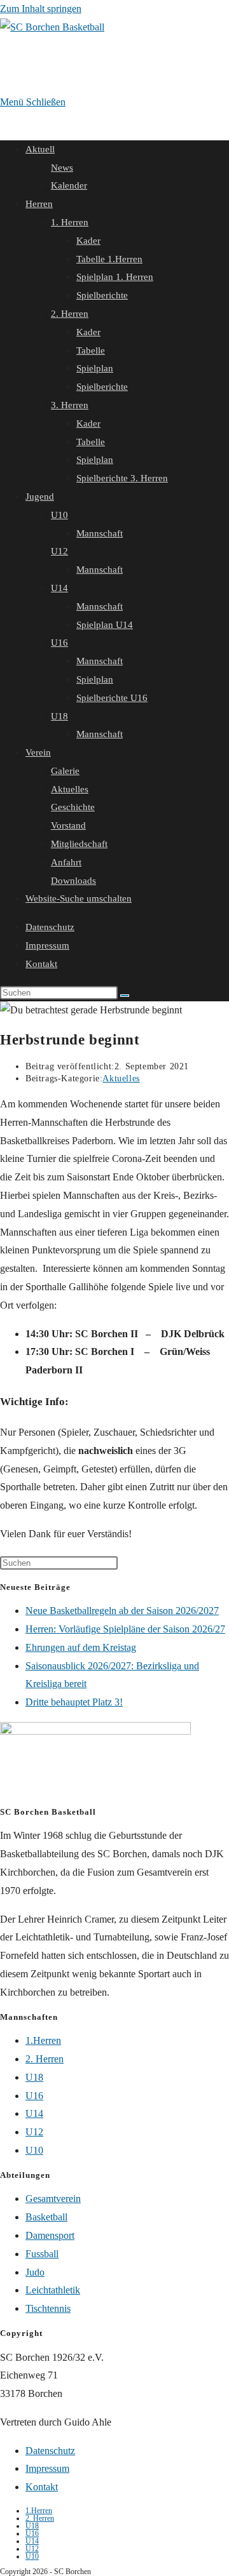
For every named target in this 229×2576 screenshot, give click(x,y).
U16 (59, 643)
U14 (59, 588)
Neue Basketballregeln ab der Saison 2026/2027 (122, 1611)
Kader (88, 241)
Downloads (73, 881)
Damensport (50, 2235)
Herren (39, 204)
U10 (59, 515)
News (62, 168)
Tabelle (91, 350)
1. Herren (70, 222)
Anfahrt (66, 862)
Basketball (46, 2217)
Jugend (40, 497)
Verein (38, 752)
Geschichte (73, 807)
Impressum (47, 945)
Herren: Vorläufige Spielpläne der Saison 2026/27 (125, 1629)
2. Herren (70, 314)
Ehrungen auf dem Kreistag (81, 1647)
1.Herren (43, 2040)
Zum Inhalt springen (41, 9)
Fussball (42, 2254)
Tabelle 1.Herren (109, 259)
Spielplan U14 (105, 625)
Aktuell (40, 149)
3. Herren (70, 405)
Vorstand (68, 825)
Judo (35, 2272)
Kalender (69, 185)
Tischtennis (48, 2308)
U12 (59, 551)
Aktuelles (70, 789)
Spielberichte (102, 295)
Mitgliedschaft (79, 844)
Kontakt (41, 964)
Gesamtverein (53, 2199)
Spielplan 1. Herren (115, 277)
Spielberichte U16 (112, 698)
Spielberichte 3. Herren (122, 478)
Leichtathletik (53, 2290)
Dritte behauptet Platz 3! (74, 1702)
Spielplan (95, 368)
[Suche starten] (125, 996)
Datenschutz (50, 927)
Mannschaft (100, 533)
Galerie (65, 771)
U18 (59, 716)
